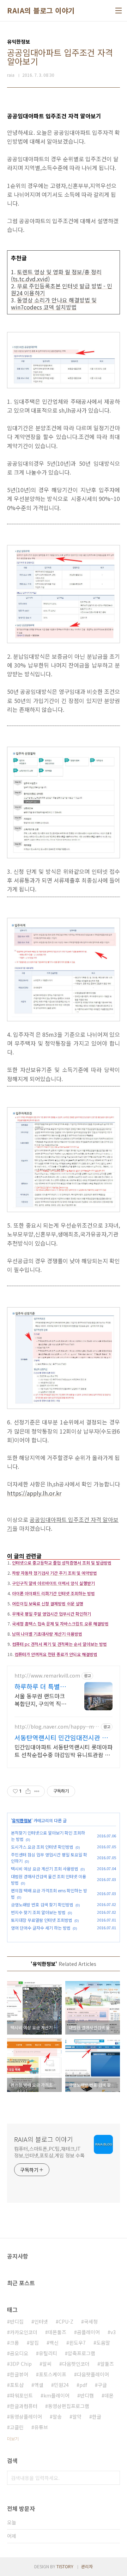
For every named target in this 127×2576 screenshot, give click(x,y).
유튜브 (41, 2427)
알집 (34, 2343)
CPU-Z (66, 2321)
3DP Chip (21, 2364)
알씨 (47, 2364)
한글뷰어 (19, 2374)
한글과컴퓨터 (24, 2406)
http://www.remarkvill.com (47, 1676)
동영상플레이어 (26, 2417)
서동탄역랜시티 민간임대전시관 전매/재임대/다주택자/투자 (61, 1737)
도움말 (103, 2343)
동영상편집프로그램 (69, 2406)
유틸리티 (48, 2353)
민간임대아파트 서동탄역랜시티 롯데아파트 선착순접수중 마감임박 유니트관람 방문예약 (64, 1751)
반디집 (17, 2321)
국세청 (91, 2321)
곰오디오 (19, 2353)
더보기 (13, 2439)
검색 (113, 2478)
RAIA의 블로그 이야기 (41, 11)
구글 (102, 2385)
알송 (57, 2417)
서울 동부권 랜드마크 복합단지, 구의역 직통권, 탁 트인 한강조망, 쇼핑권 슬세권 (40, 1700)
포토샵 (17, 2385)
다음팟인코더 (76, 2364)
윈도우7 (77, 2343)
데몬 (109, 2395)
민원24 (61, 2385)
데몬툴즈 (57, 2332)
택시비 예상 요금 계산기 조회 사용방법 (45, 1869)
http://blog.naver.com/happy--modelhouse (56, 1727)
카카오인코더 (24, 2332)
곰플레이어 (88, 2332)
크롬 (14, 2343)
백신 (54, 2343)
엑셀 (39, 2385)
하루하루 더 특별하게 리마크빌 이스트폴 (40, 1686)
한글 (97, 2417)
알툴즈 (107, 2364)
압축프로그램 (81, 2353)
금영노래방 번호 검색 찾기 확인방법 (42, 1904)
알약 (77, 2417)
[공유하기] (28, 1791)
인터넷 (41, 2321)
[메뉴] (119, 11)
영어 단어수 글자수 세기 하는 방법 (41, 1928)
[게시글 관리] (37, 1791)
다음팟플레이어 (93, 2374)
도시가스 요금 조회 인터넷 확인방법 (42, 1847)
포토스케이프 (53, 2374)
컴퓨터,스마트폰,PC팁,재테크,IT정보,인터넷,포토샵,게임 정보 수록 (49, 2152)
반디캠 (87, 2395)
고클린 (17, 2427)
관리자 (87, 2566)
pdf (83, 2385)
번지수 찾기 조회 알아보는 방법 (38, 1912)
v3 (113, 2332)
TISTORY (65, 2566)
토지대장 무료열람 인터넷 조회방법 (42, 1920)
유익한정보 (22, 1820)
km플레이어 (56, 2395)
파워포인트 (21, 2395)
